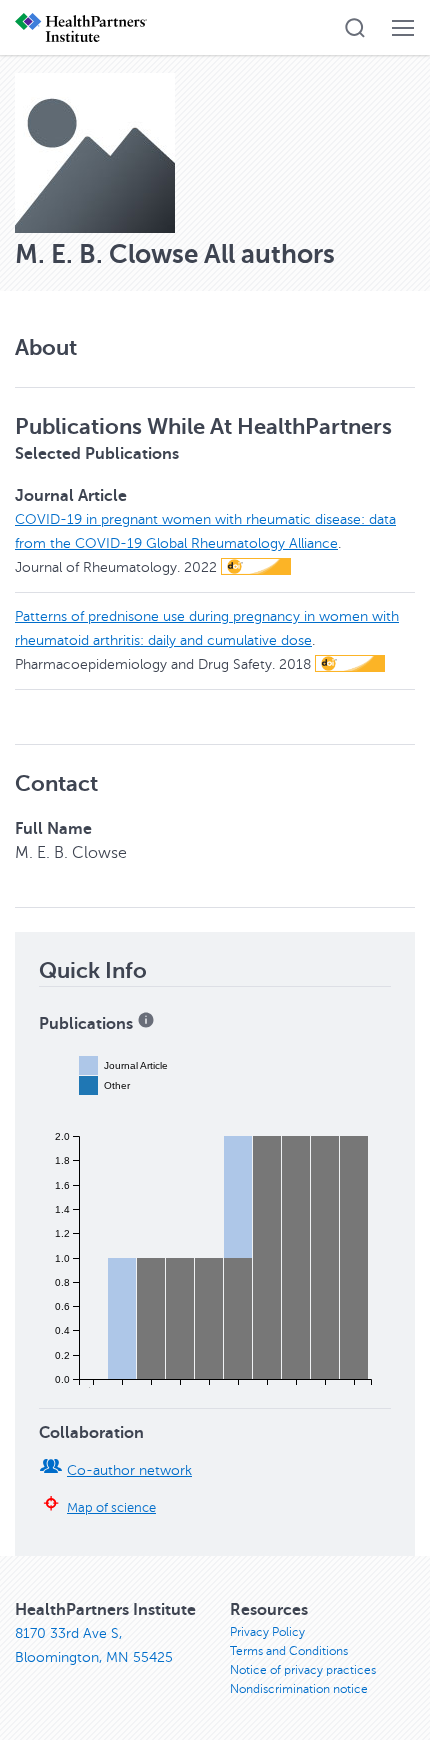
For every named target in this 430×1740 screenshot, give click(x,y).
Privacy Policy (267, 1632)
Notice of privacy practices (303, 1670)
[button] (355, 28)
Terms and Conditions (289, 1651)
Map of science (111, 1508)
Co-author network (129, 1470)
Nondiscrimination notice (299, 1689)
